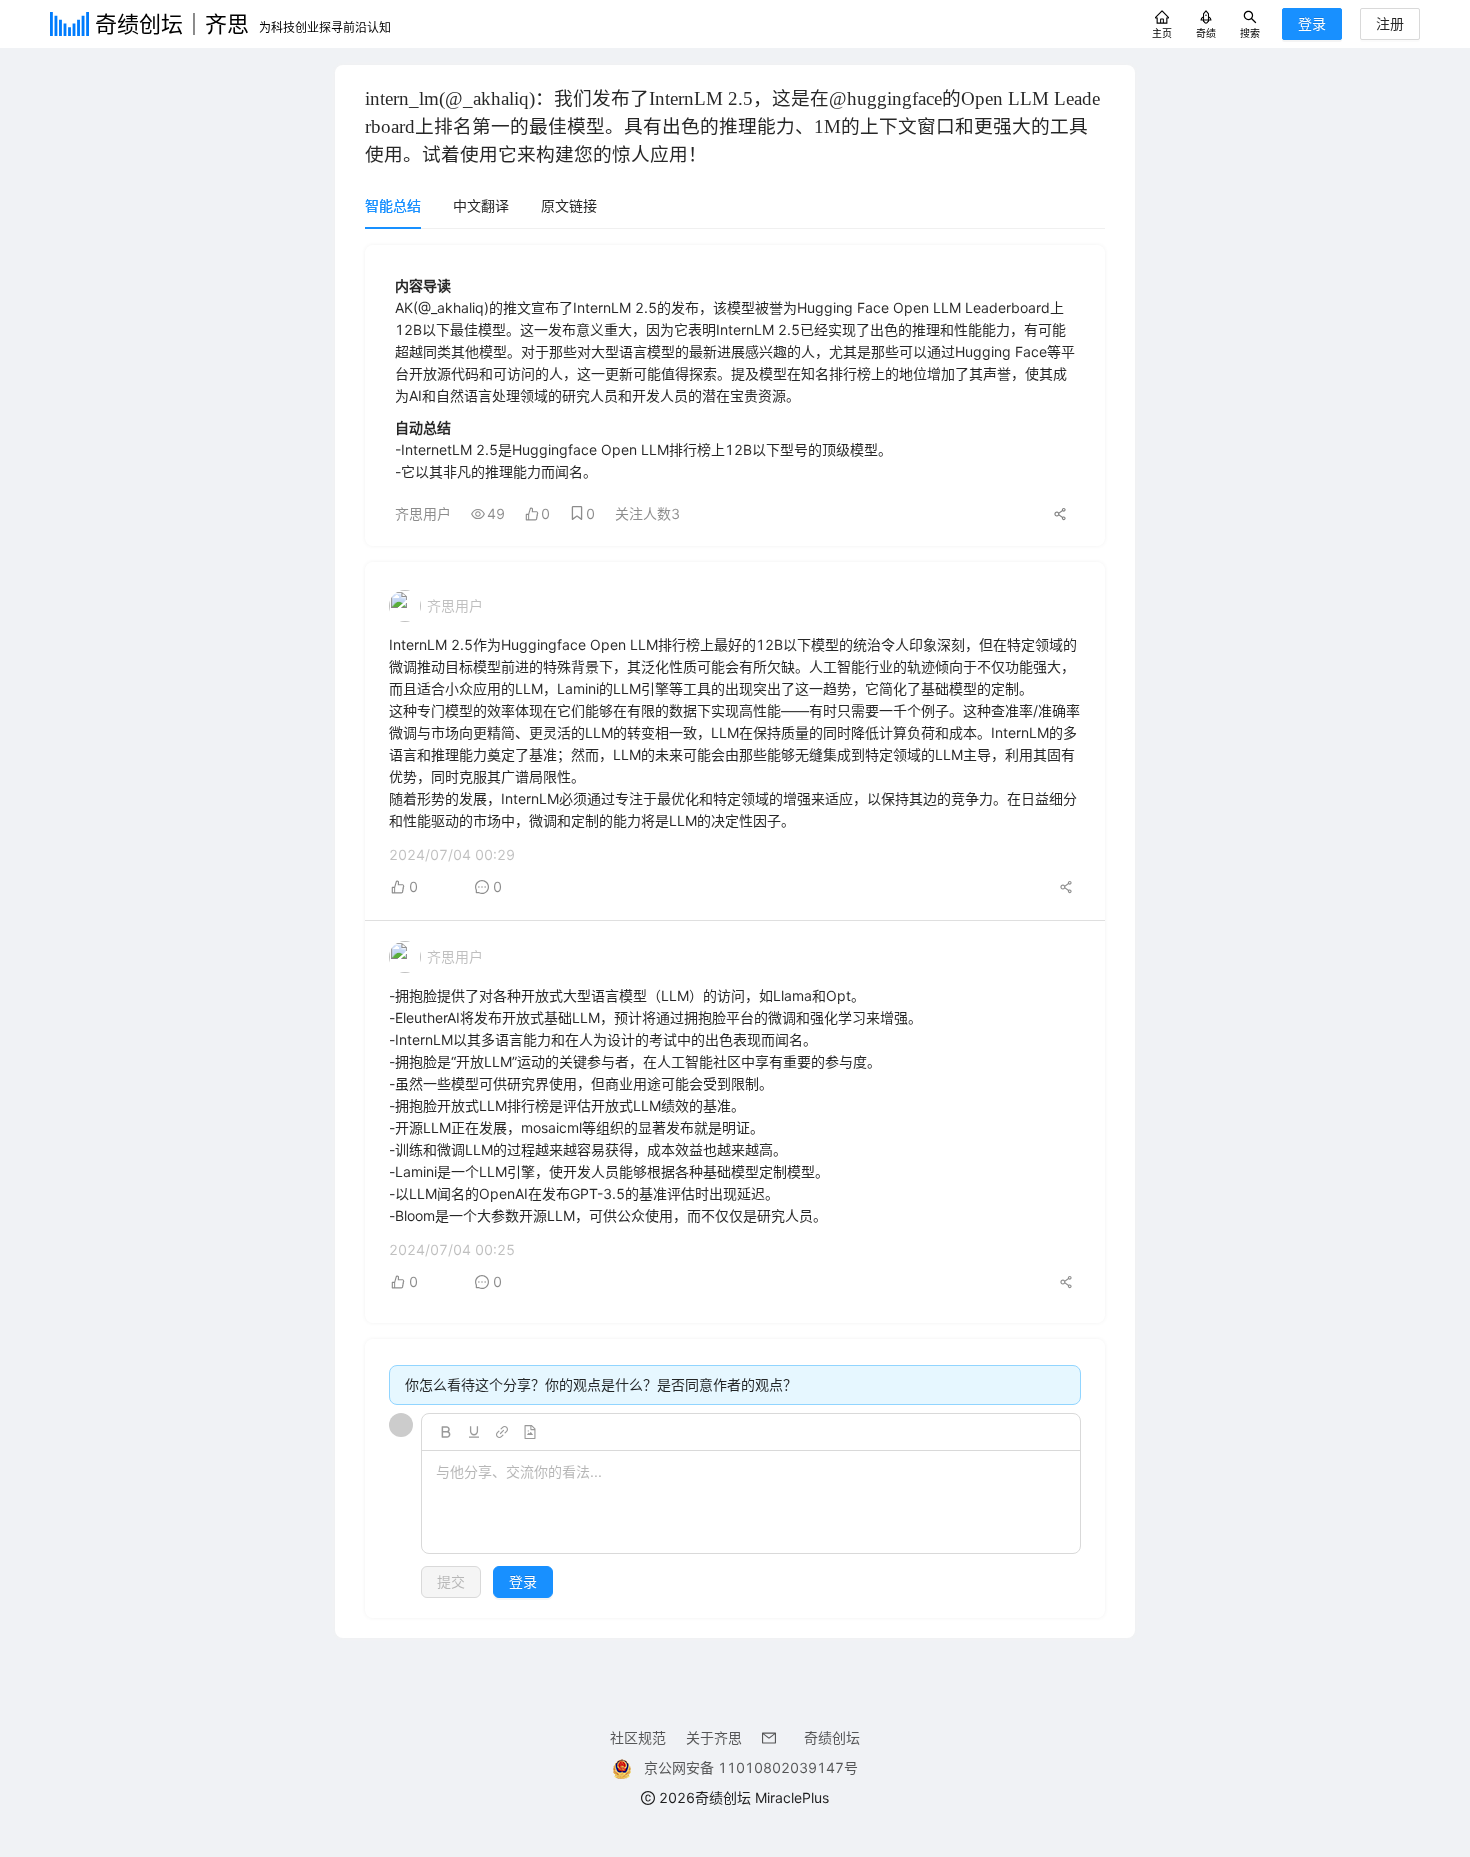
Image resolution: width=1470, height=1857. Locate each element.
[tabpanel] (735, 931)
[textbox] (751, 1503)
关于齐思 (714, 1737)
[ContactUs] (773, 1737)
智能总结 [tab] (393, 205)
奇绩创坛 (832, 1737)
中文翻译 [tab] (481, 205)
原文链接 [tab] (569, 205)
